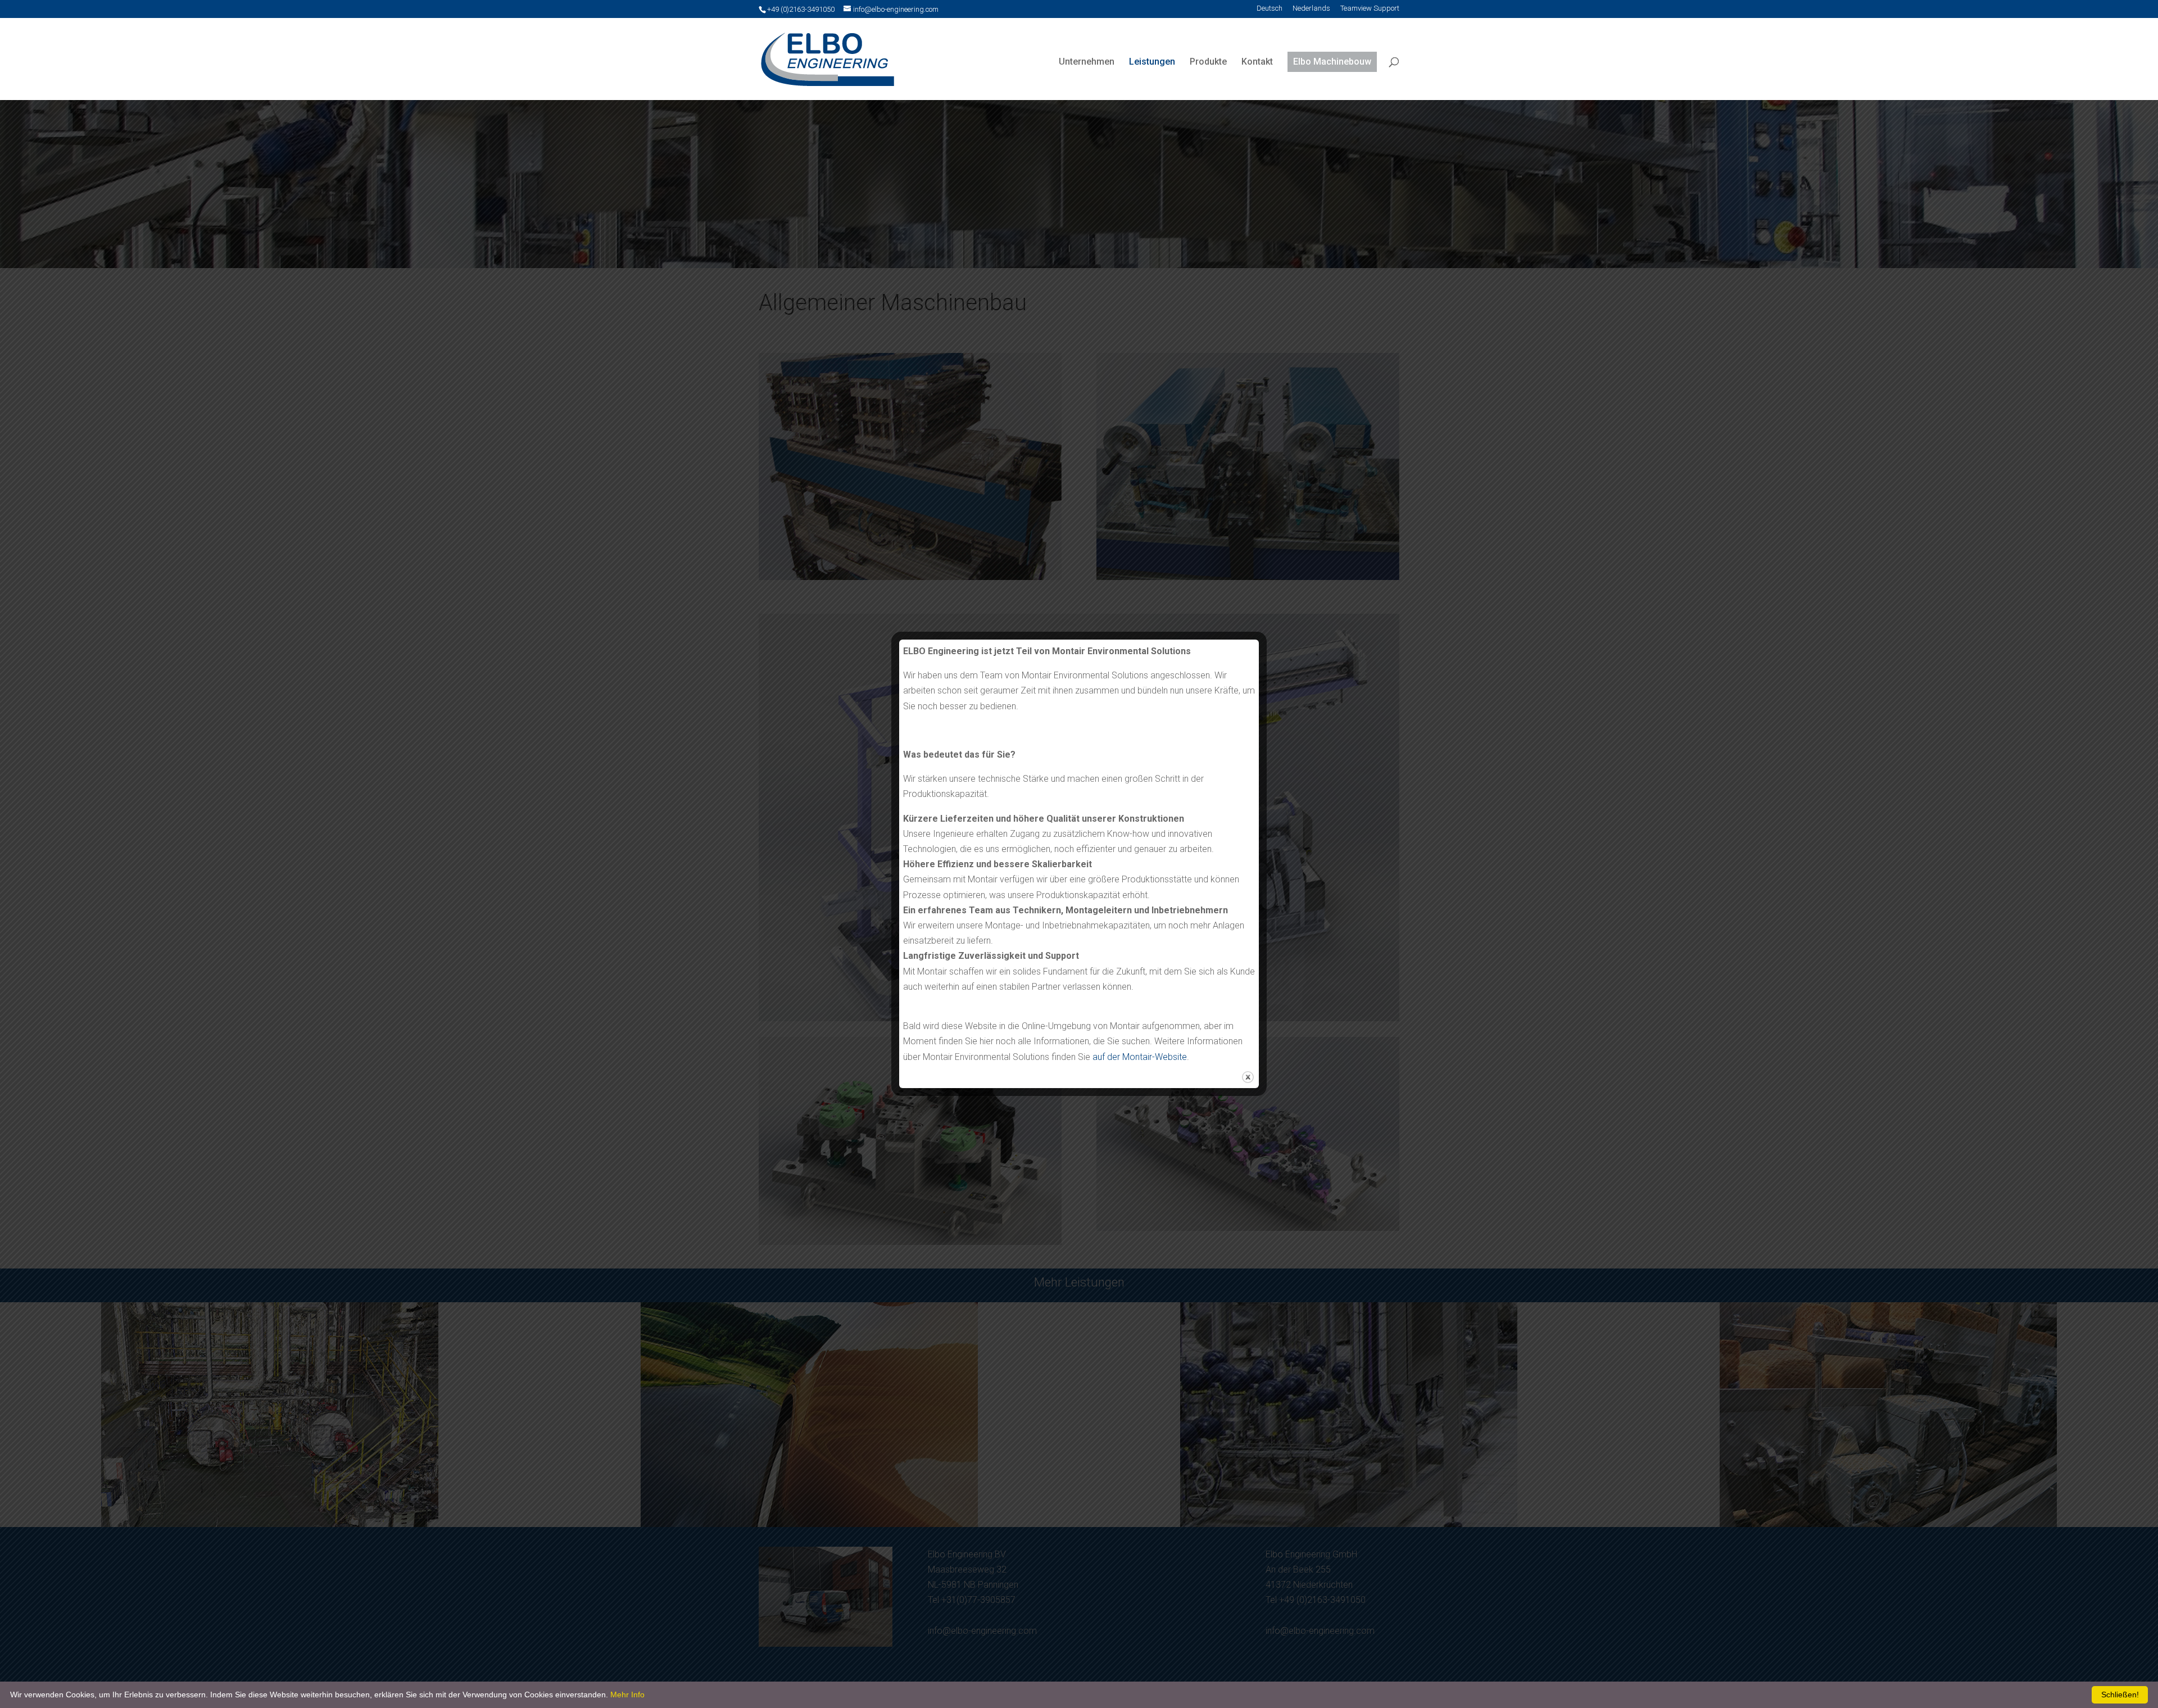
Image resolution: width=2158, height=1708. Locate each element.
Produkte (1208, 62)
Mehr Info (627, 1695)
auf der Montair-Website (1140, 1057)
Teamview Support (1370, 9)
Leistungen (1152, 62)
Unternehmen (1087, 62)
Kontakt (1257, 62)
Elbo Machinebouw (1332, 62)
